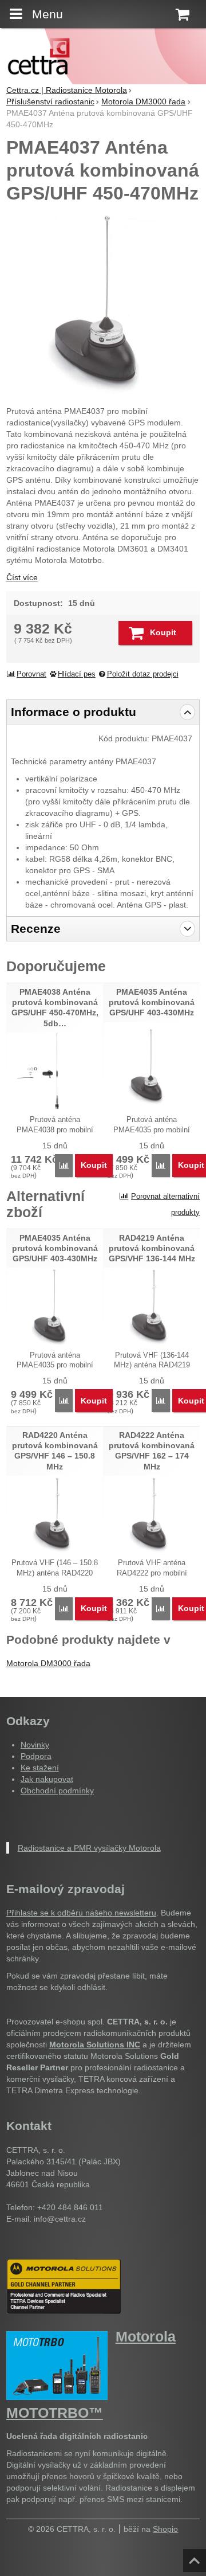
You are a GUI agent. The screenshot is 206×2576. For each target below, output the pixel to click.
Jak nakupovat (47, 1779)
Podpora (36, 1756)
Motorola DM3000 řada (48, 1663)
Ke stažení (40, 1768)
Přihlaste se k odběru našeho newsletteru (81, 1913)
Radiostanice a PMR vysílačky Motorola (89, 1848)
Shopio (165, 2529)
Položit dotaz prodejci (143, 674)
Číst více (22, 577)
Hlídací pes (77, 674)
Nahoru (196, 2557)
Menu (47, 14)
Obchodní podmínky (57, 1791)
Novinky (35, 1745)
